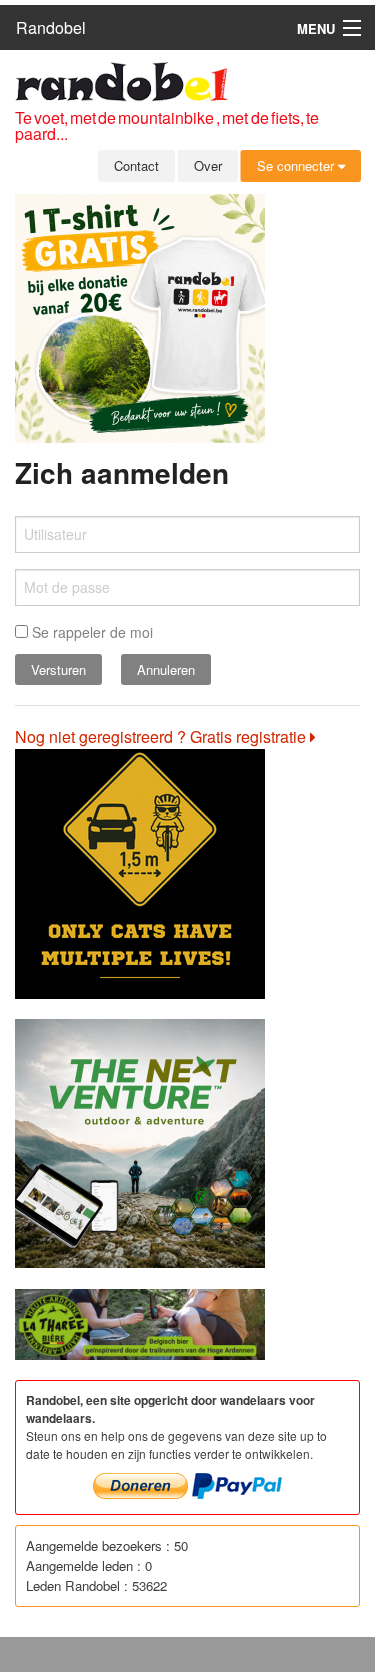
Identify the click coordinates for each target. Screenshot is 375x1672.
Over (208, 165)
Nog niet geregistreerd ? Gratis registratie (162, 736)
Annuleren (166, 669)
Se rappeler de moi (90, 632)
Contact (136, 165)
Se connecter (297, 165)
